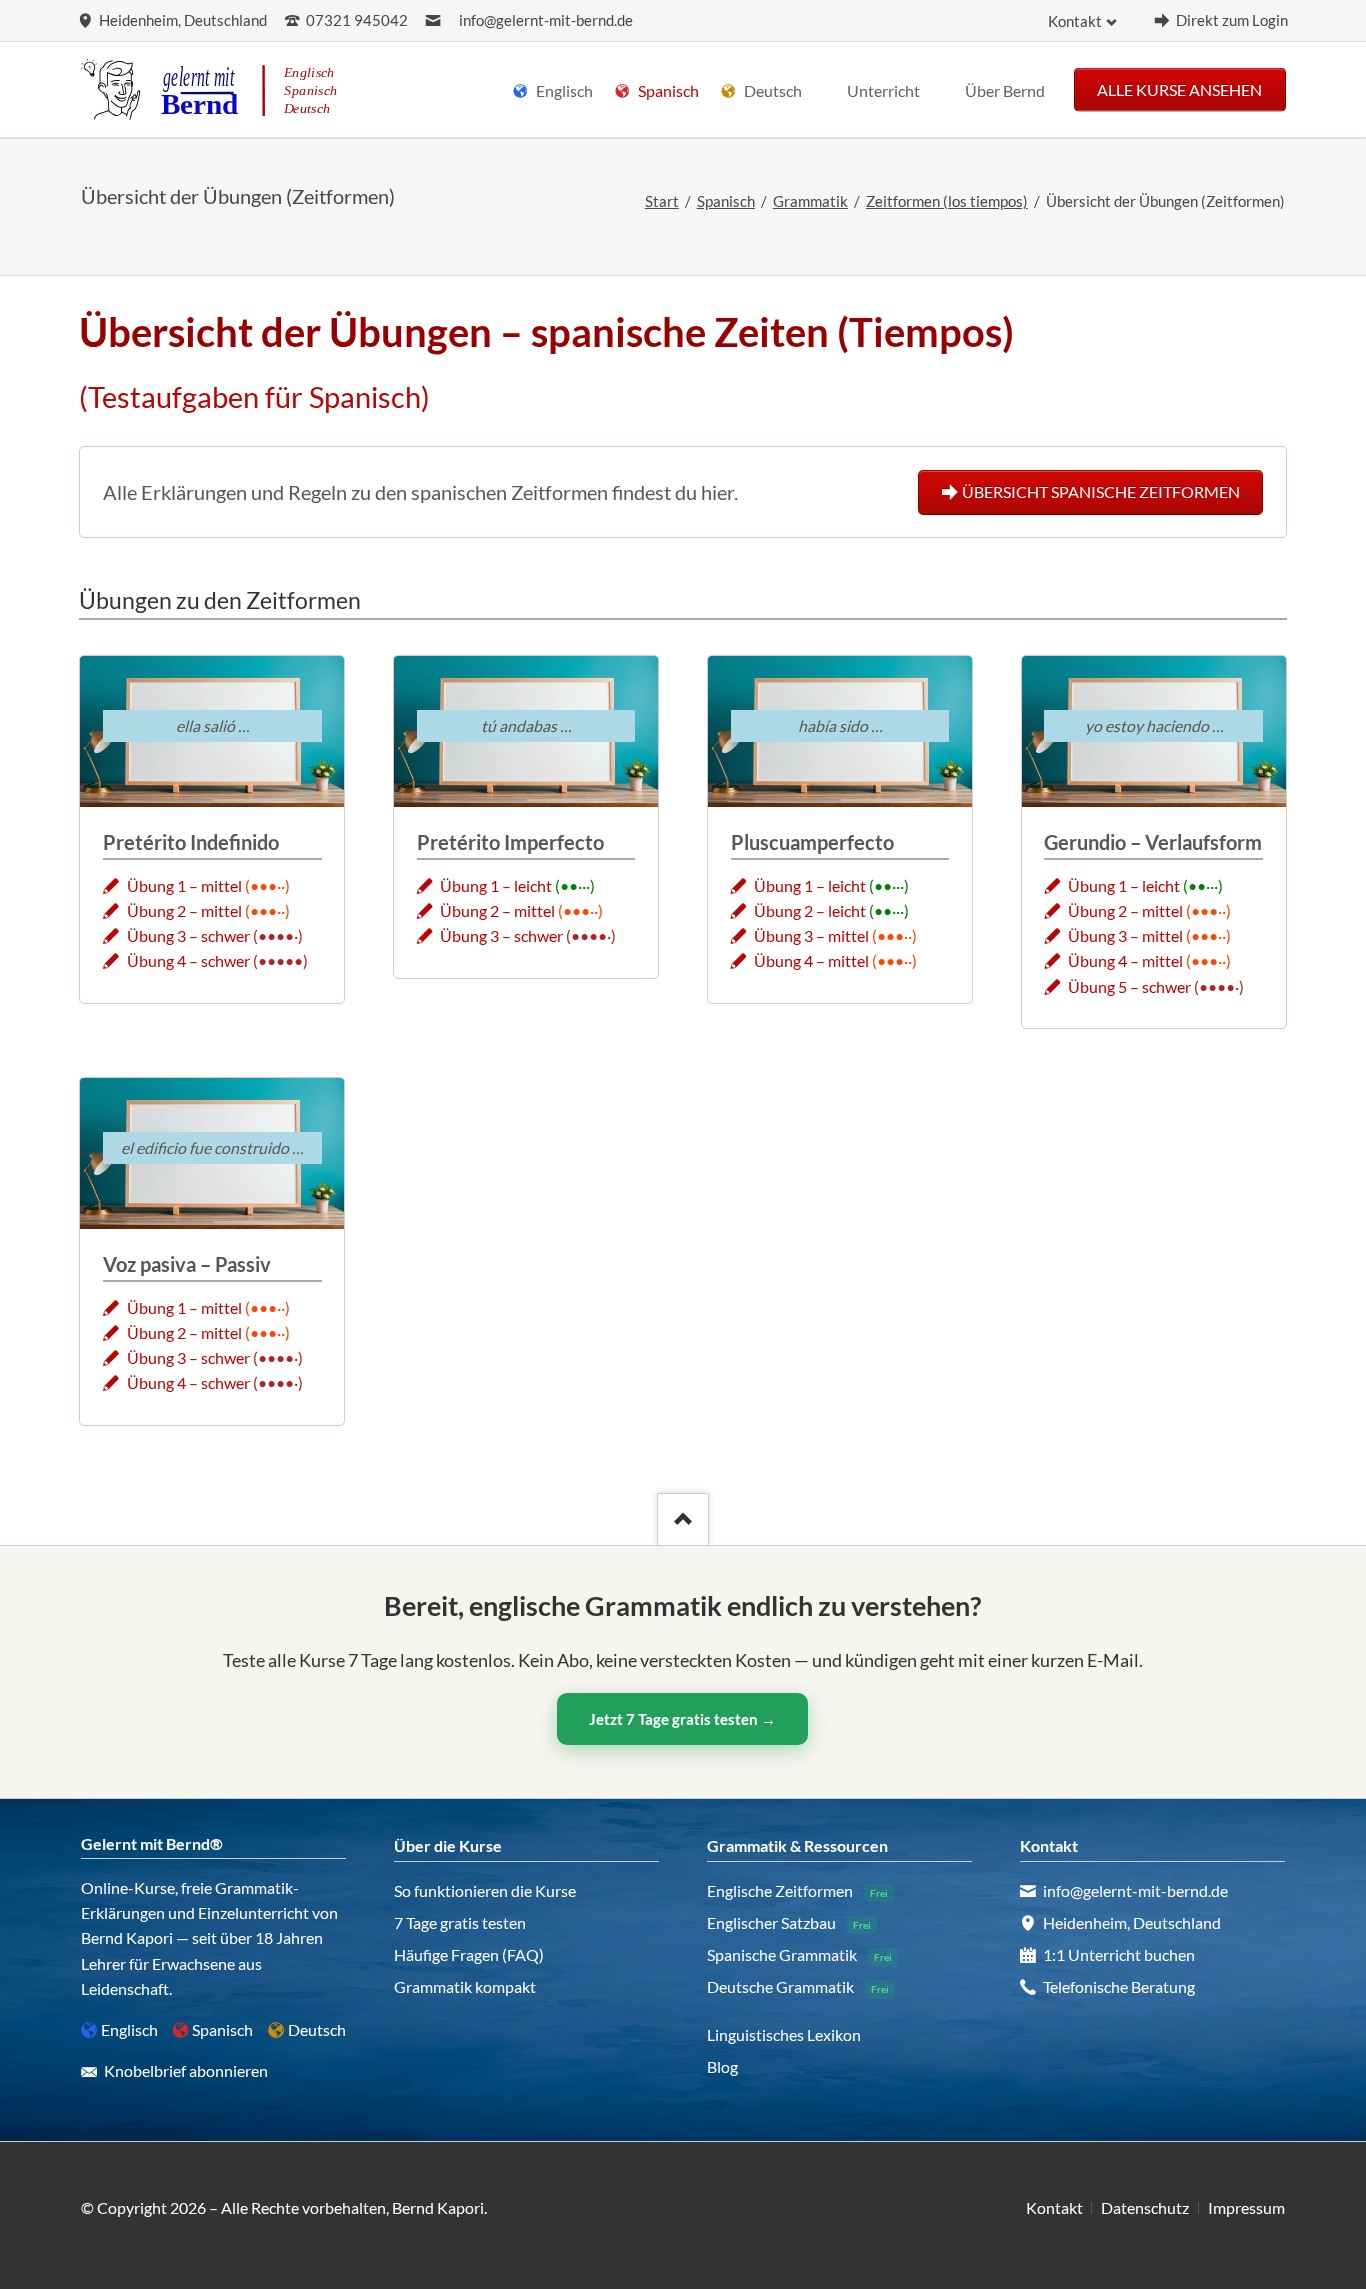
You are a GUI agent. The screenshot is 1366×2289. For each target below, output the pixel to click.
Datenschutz (1145, 2207)
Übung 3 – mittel (811, 935)
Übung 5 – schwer (1129, 986)
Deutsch (317, 2029)
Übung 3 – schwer (188, 935)
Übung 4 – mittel (811, 960)
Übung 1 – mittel (184, 885)
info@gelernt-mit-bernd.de (546, 20)
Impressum (1246, 2207)
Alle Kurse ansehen (1179, 88)
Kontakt (1075, 21)
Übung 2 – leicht (810, 910)
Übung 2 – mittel (184, 910)
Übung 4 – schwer (188, 960)
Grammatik (810, 201)
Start (662, 201)
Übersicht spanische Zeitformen (1101, 491)
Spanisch (726, 201)
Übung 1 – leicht (496, 885)
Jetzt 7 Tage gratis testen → (682, 1719)
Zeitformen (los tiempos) (947, 201)
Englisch (129, 2029)
